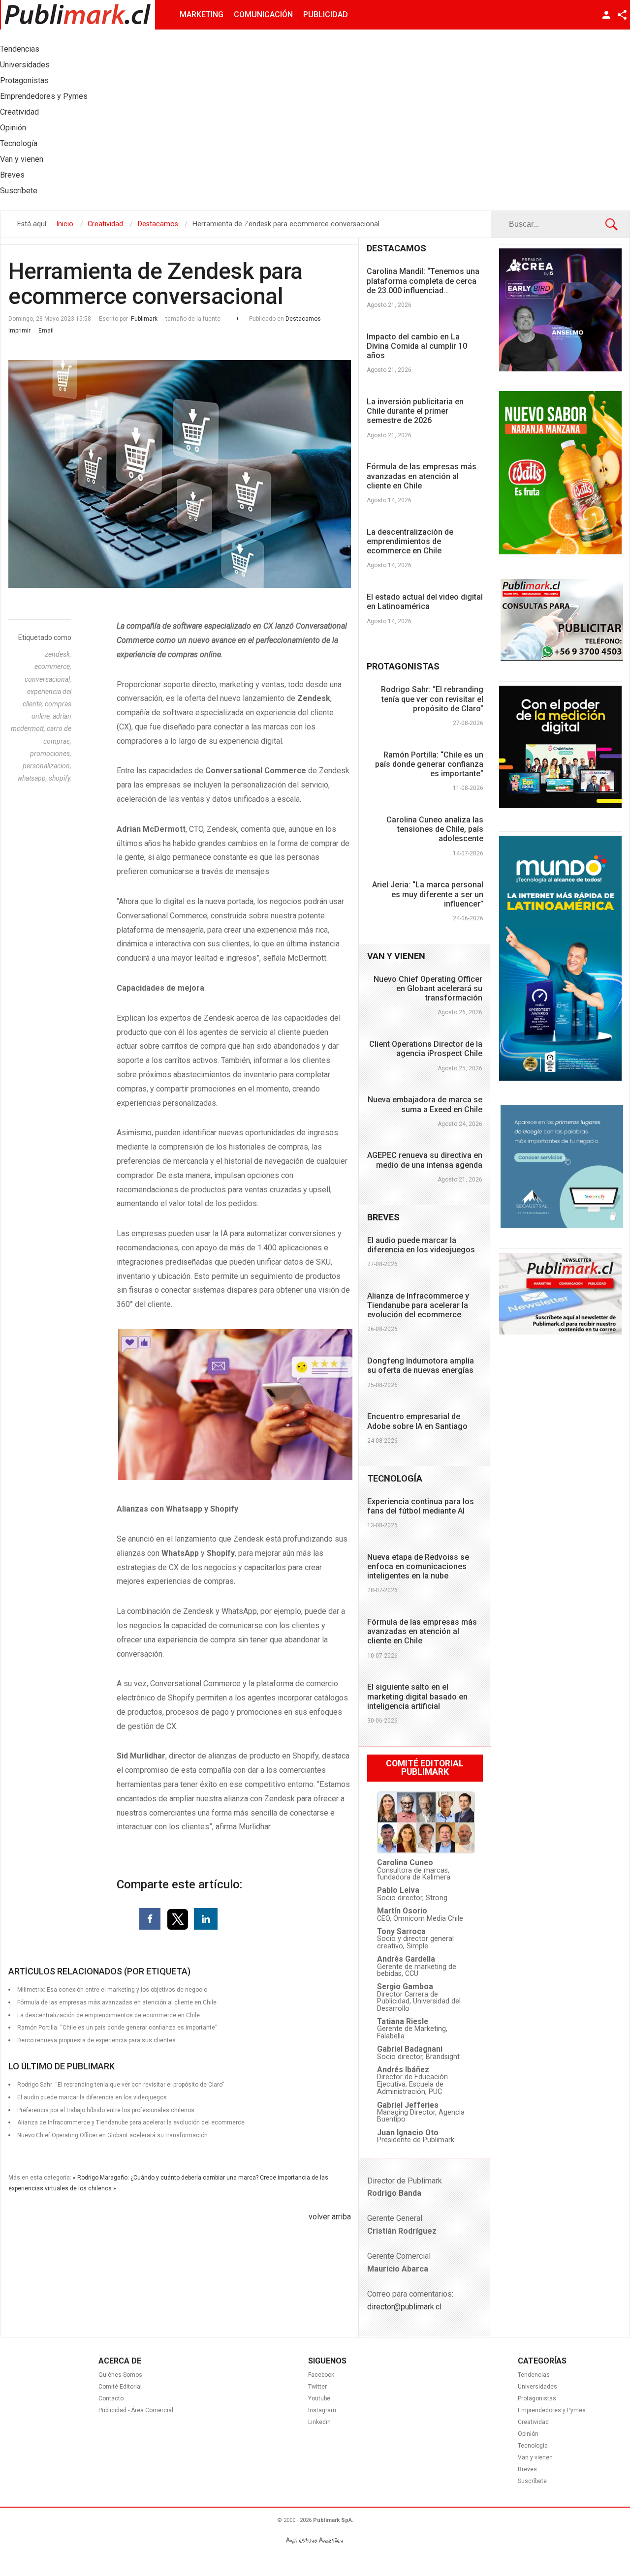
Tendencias (534, 2375)
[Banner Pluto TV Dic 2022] (560, 806)
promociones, (51, 754)
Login (606, 15)
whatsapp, (33, 778)
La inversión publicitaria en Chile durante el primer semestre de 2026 (415, 411)
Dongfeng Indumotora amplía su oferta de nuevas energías (421, 1365)
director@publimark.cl (404, 2307)
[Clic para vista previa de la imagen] (180, 474)
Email (46, 331)
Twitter (317, 2387)
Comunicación (263, 15)
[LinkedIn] (206, 1919)
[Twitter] (178, 1919)
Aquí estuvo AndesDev (315, 2540)
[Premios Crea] (560, 369)
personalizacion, (47, 766)
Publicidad (326, 15)
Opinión (528, 2434)
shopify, (60, 778)
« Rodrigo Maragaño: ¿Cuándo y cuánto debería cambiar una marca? (166, 2178)
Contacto (111, 2398)
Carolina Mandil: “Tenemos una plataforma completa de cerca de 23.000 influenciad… (423, 281)
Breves (527, 2469)
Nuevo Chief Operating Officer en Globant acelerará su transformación (112, 2135)
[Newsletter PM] (560, 1332)
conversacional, (48, 679)
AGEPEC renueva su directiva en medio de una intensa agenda (425, 1160)
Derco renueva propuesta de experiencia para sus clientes (96, 2040)
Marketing (202, 15)
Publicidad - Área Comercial (136, 2410)
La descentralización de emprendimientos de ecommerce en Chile (410, 541)
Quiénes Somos (120, 2375)
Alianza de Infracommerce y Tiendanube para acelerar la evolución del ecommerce (418, 1305)
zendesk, (58, 654)
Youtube (319, 2398)
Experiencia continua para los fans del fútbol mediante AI (421, 1506)
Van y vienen (535, 2457)
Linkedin (319, 2422)
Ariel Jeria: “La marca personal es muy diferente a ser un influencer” (428, 894)
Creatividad (533, 2422)
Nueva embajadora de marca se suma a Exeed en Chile (425, 1104)
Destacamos (303, 319)
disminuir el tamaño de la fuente (229, 317)
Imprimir (19, 331)
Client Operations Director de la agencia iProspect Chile (426, 1049)
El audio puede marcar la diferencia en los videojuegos (421, 1245)
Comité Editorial (120, 2387)
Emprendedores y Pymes (552, 2410)
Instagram (322, 2410)
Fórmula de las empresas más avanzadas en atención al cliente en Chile (422, 476)
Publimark (144, 319)
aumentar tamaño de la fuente (237, 317)
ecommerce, (53, 667)
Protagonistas (537, 2398)
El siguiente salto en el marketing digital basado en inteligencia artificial (417, 1696)
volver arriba (330, 2217)
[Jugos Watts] (560, 552)
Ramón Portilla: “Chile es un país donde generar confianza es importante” (429, 764)
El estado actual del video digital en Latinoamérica (425, 602)
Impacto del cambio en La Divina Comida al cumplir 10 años (417, 346)
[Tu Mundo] (560, 1078)
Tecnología (533, 2446)
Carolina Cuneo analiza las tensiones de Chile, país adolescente (435, 829)
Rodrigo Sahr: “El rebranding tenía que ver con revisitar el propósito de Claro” (432, 699)
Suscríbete (532, 2481)
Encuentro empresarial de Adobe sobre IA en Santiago (417, 1421)
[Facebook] (150, 1919)
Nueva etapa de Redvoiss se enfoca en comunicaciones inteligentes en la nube (418, 1566)
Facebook (321, 2375)
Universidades (537, 2387)
